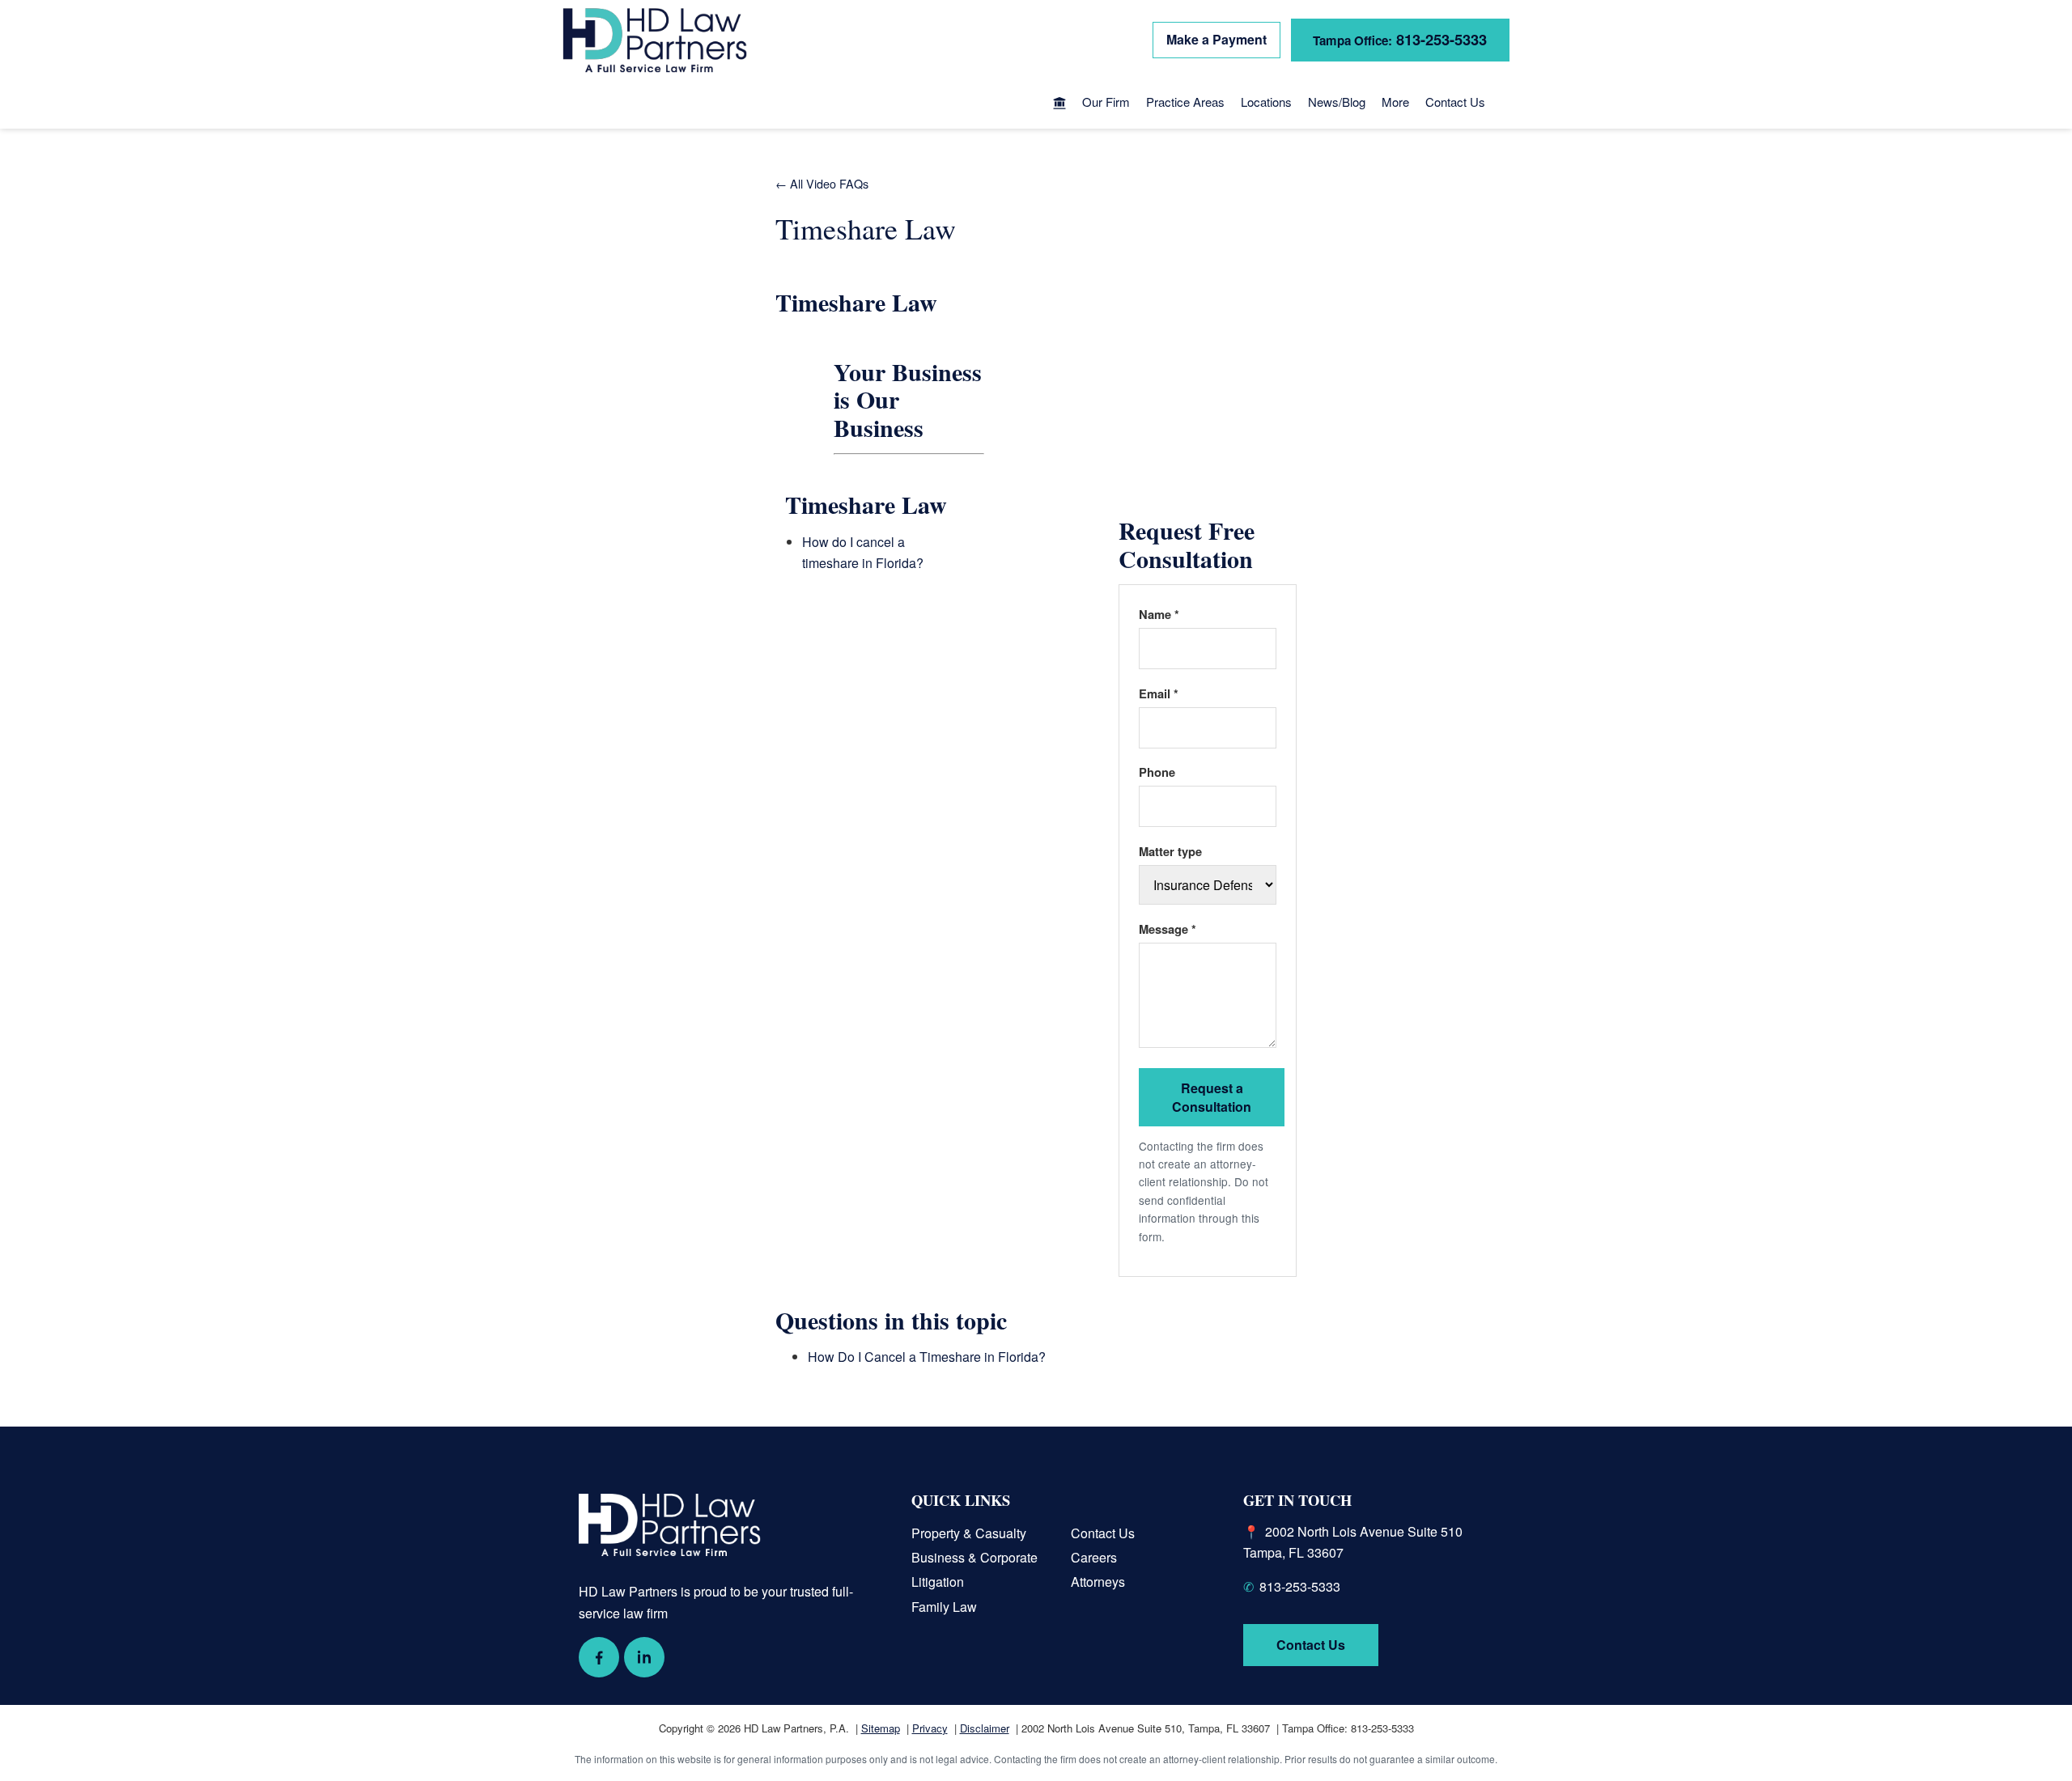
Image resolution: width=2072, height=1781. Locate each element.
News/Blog (1337, 102)
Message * (1168, 929)
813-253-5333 (1400, 39)
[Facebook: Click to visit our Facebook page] (599, 1657)
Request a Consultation (1212, 1097)
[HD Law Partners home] (655, 40)
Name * (1159, 614)
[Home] (1059, 104)
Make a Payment (1216, 39)
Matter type (1170, 851)
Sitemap (881, 1728)
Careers (1094, 1557)
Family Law (944, 1607)
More (1395, 102)
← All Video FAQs (822, 183)
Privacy (930, 1728)
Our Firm (1106, 102)
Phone (1157, 772)
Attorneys (1098, 1582)
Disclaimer (985, 1728)
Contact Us (1455, 102)
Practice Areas (1185, 102)
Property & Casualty (969, 1533)
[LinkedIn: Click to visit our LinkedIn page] (644, 1657)
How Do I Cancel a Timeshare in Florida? (927, 1357)
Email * (1159, 693)
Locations (1266, 102)
